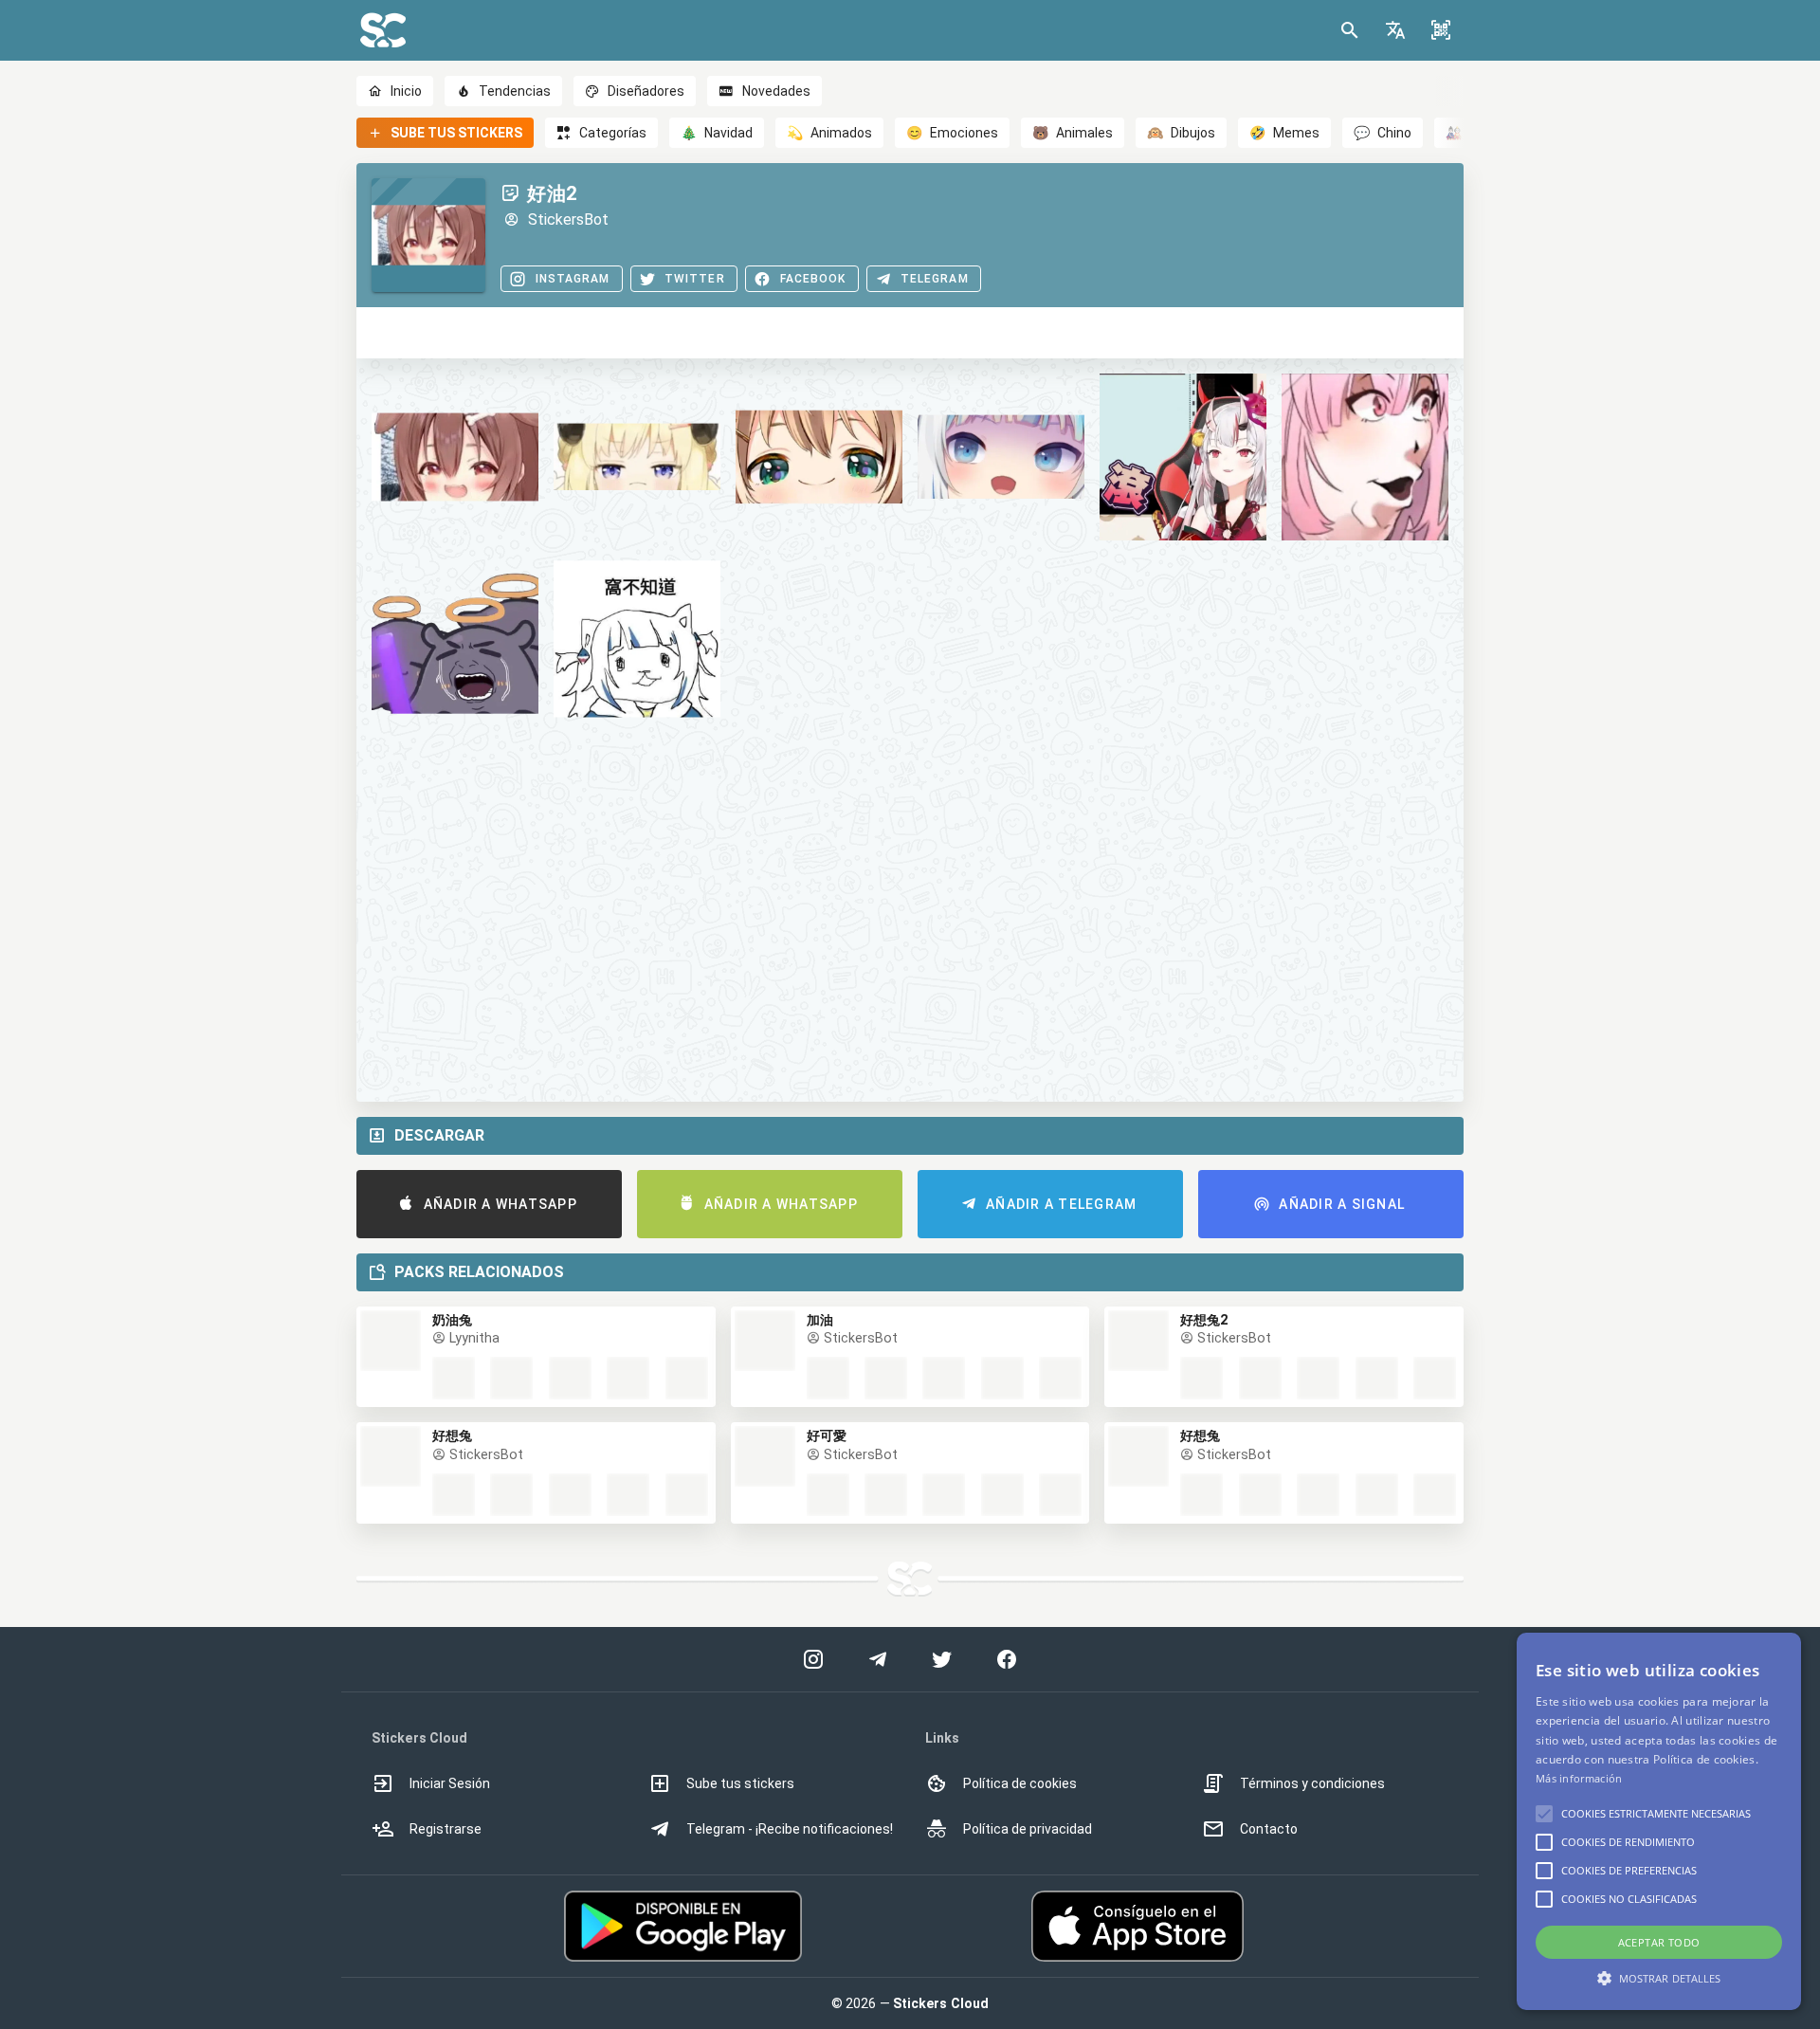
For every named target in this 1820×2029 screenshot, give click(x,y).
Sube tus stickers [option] (740, 1783)
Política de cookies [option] (1020, 1783)
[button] (1395, 30)
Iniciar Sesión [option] (450, 1783)
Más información (1579, 1778)
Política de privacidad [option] (1028, 1829)
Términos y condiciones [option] (1312, 1783)
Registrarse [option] (446, 1829)
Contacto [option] (1269, 1829)
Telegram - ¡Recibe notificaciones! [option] (790, 1829)
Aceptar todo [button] (1659, 1942)
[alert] (1659, 1821)
